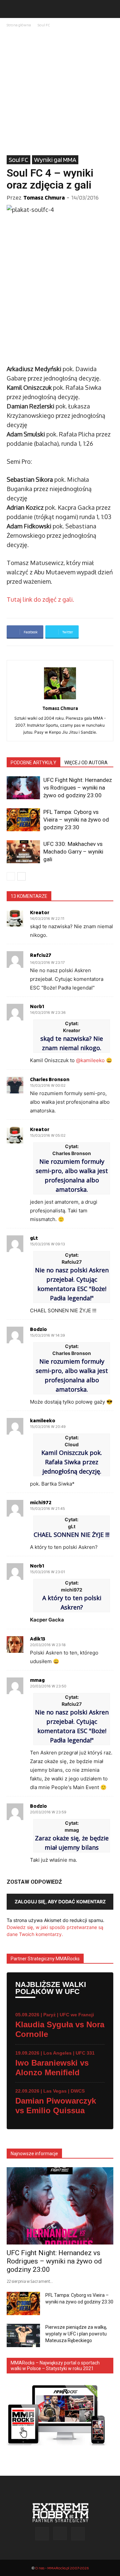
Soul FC (44, 25)
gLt (34, 1238)
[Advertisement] (60, 92)
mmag (37, 1680)
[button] (11, 9)
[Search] (111, 9)
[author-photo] (60, 699)
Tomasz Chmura (44, 197)
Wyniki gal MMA (55, 160)
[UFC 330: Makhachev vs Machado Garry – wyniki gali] (23, 852)
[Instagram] (60, 2533)
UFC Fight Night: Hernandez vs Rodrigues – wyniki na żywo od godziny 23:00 (78, 788)
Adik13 (38, 1639)
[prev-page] (11, 876)
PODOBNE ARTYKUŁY (33, 763)
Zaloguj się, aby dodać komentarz (60, 1902)
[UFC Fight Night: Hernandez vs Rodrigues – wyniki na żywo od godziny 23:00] (23, 788)
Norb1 (37, 1006)
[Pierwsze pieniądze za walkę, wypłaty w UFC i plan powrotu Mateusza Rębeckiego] (23, 2335)
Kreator (40, 913)
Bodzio (38, 1329)
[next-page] (21, 876)
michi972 (41, 1503)
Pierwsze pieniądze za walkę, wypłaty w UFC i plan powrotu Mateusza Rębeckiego (76, 2334)
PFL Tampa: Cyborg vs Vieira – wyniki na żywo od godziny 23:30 (76, 820)
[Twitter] (78, 2534)
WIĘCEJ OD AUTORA (86, 763)
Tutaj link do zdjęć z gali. (40, 599)
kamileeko (43, 1421)
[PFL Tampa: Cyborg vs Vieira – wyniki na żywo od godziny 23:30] (23, 820)
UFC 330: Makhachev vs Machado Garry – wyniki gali (73, 852)
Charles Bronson (50, 1079)
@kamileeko (90, 1060)
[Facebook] (42, 2534)
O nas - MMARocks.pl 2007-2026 (62, 2568)
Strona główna (19, 25)
